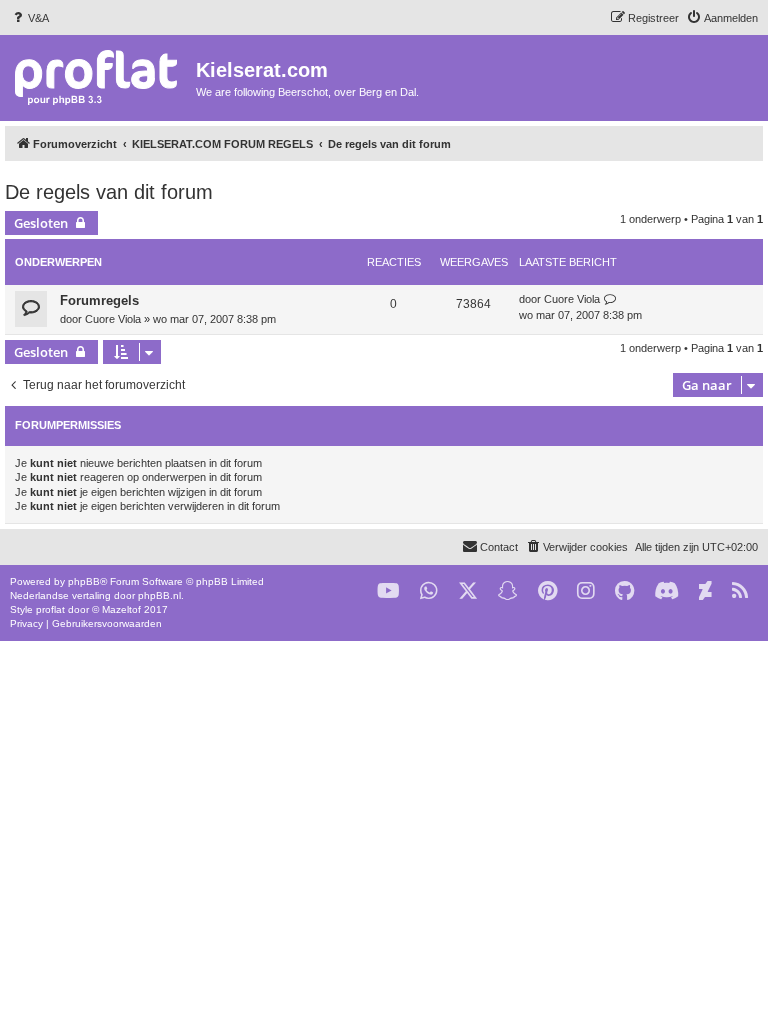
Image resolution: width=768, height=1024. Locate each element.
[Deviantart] (705, 591)
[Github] (624, 591)
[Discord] (666, 591)
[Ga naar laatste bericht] (610, 299)
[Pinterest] (547, 591)
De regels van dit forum (109, 192)
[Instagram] (586, 591)
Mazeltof (121, 609)
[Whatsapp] (429, 591)
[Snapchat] (508, 591)
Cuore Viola (113, 319)
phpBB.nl (159, 595)
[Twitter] (468, 591)
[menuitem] (29, 18)
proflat (50, 609)
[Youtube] (388, 591)
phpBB (84, 581)
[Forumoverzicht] (100, 76)
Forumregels (99, 300)
